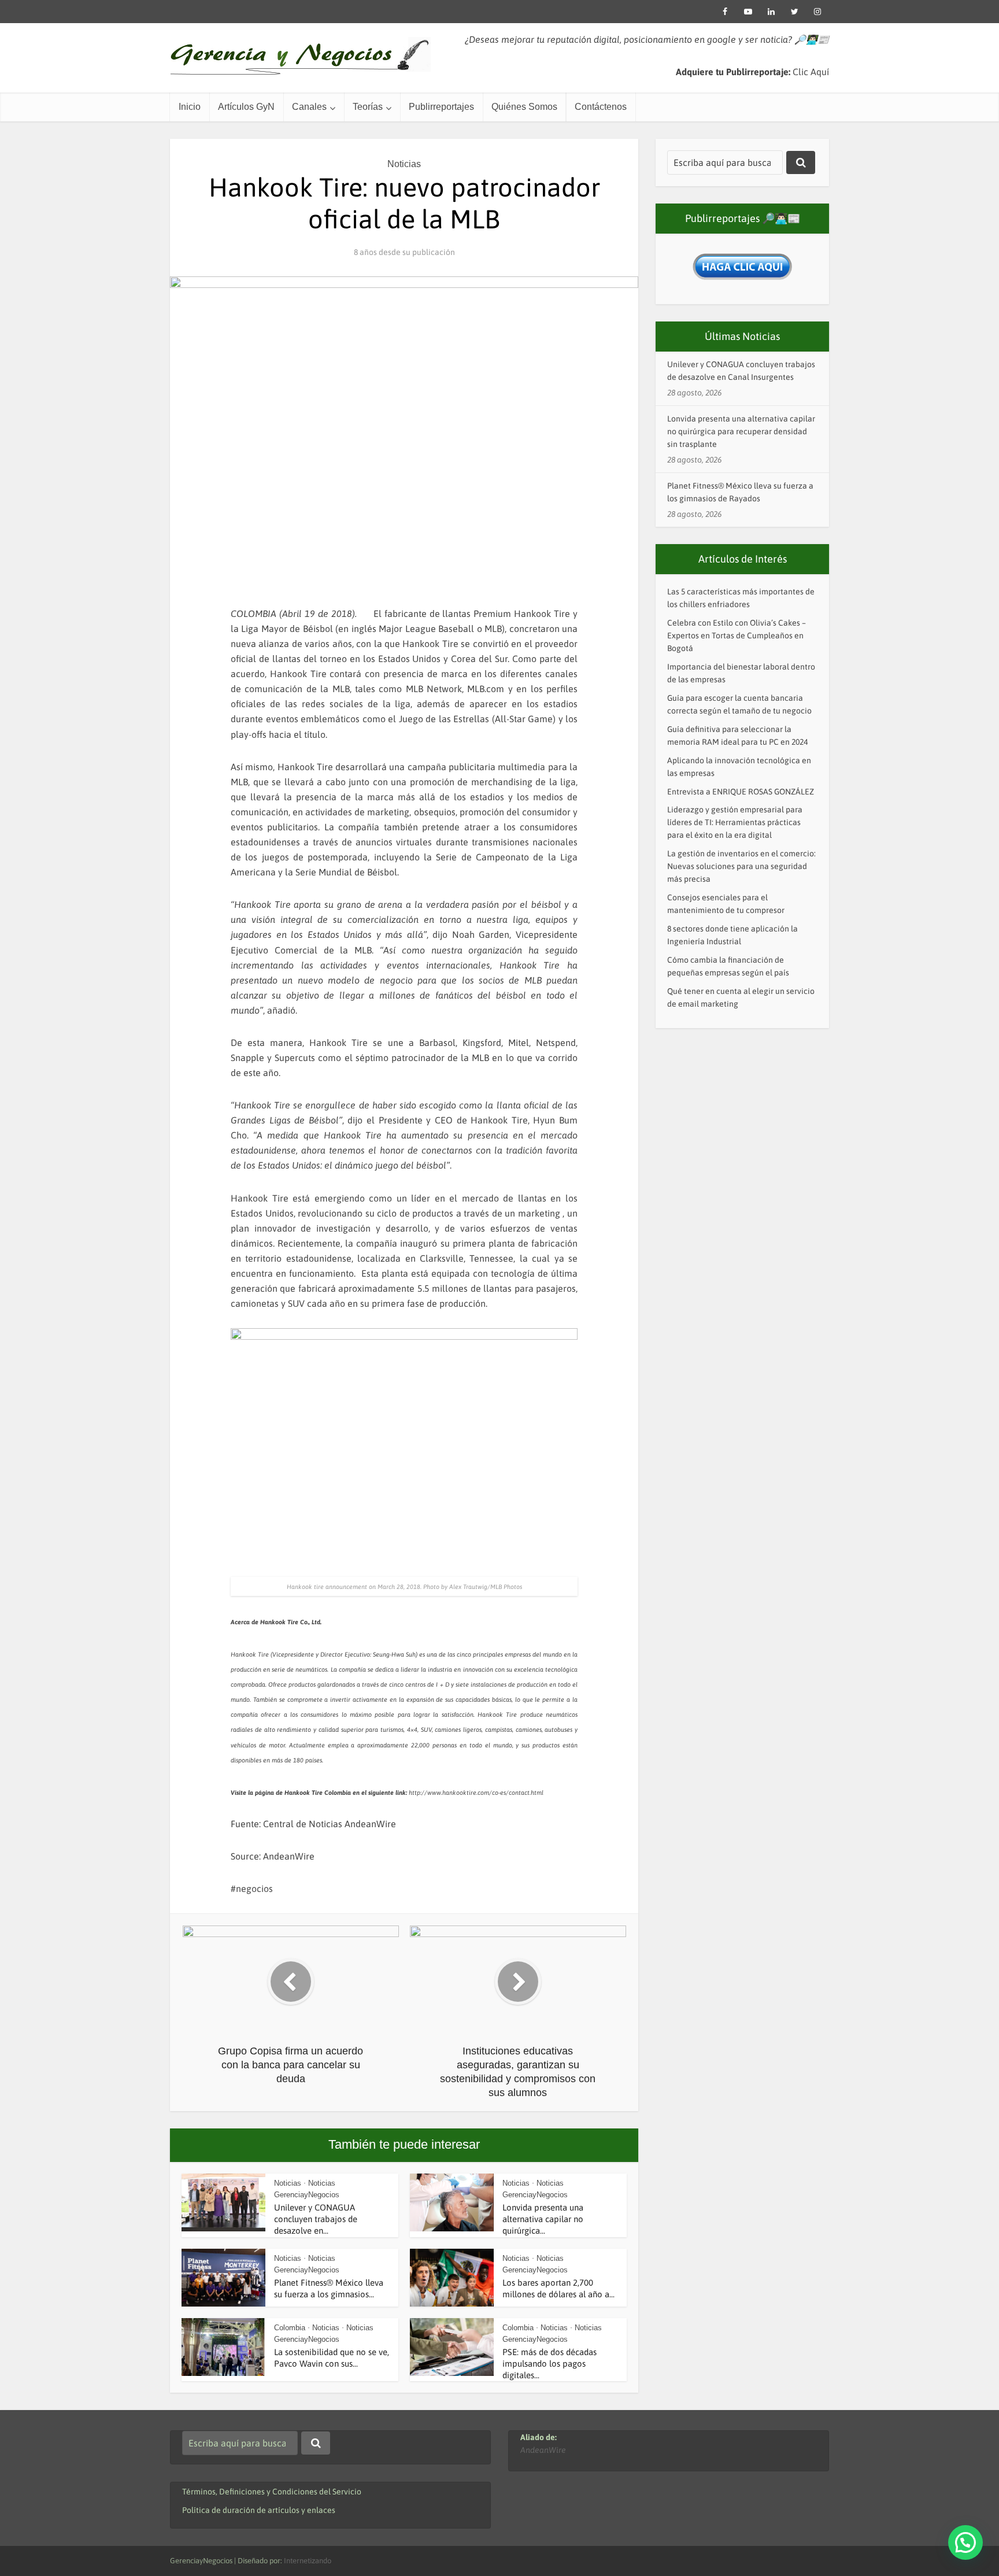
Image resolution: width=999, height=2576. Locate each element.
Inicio (190, 107)
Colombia (290, 2328)
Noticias (404, 164)
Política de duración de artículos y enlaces (259, 2510)
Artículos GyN (246, 107)
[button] (965, 2542)
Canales (309, 107)
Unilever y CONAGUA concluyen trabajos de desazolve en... (316, 2219)
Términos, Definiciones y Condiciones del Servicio (272, 2492)
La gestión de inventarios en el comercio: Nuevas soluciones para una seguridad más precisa (741, 866)
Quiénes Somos (524, 107)
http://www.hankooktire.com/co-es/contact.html (476, 1793)
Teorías (368, 107)
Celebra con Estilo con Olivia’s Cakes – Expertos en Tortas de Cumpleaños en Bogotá (737, 635)
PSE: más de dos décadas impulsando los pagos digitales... (550, 2364)
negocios (254, 1888)
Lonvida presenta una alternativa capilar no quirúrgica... (543, 2219)
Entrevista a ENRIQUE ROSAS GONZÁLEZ (741, 792)
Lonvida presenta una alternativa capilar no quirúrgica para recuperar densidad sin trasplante (741, 431)
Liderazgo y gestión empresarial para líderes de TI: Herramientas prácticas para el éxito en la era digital (735, 822)
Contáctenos (601, 107)
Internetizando (308, 2561)
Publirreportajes (441, 107)
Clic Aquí (811, 72)
